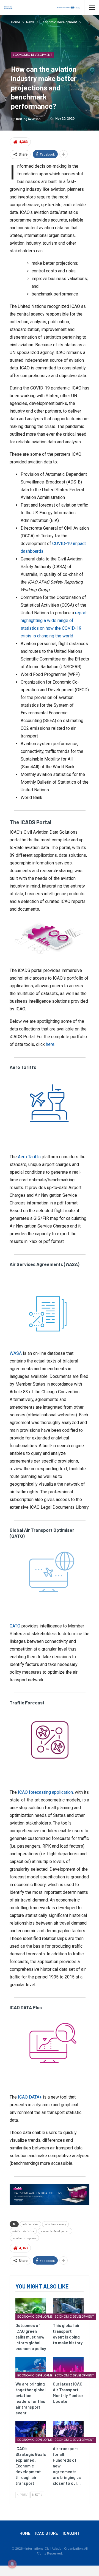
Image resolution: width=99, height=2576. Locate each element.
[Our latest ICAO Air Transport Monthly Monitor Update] (68, 2368)
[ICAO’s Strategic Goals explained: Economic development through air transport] (31, 2432)
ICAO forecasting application (45, 1792)
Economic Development (32, 55)
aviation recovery (55, 2224)
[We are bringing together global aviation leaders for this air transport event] (31, 2368)
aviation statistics (23, 2231)
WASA (16, 1353)
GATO (15, 1626)
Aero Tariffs (29, 1157)
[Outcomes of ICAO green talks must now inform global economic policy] (31, 2309)
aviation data (31, 2224)
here (50, 1044)
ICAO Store (47, 2533)
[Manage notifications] (12, 2564)
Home (25, 2533)
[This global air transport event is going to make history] (68, 2309)
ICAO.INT (71, 2533)
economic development (55, 2231)
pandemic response (24, 2238)
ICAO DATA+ (30, 2097)
